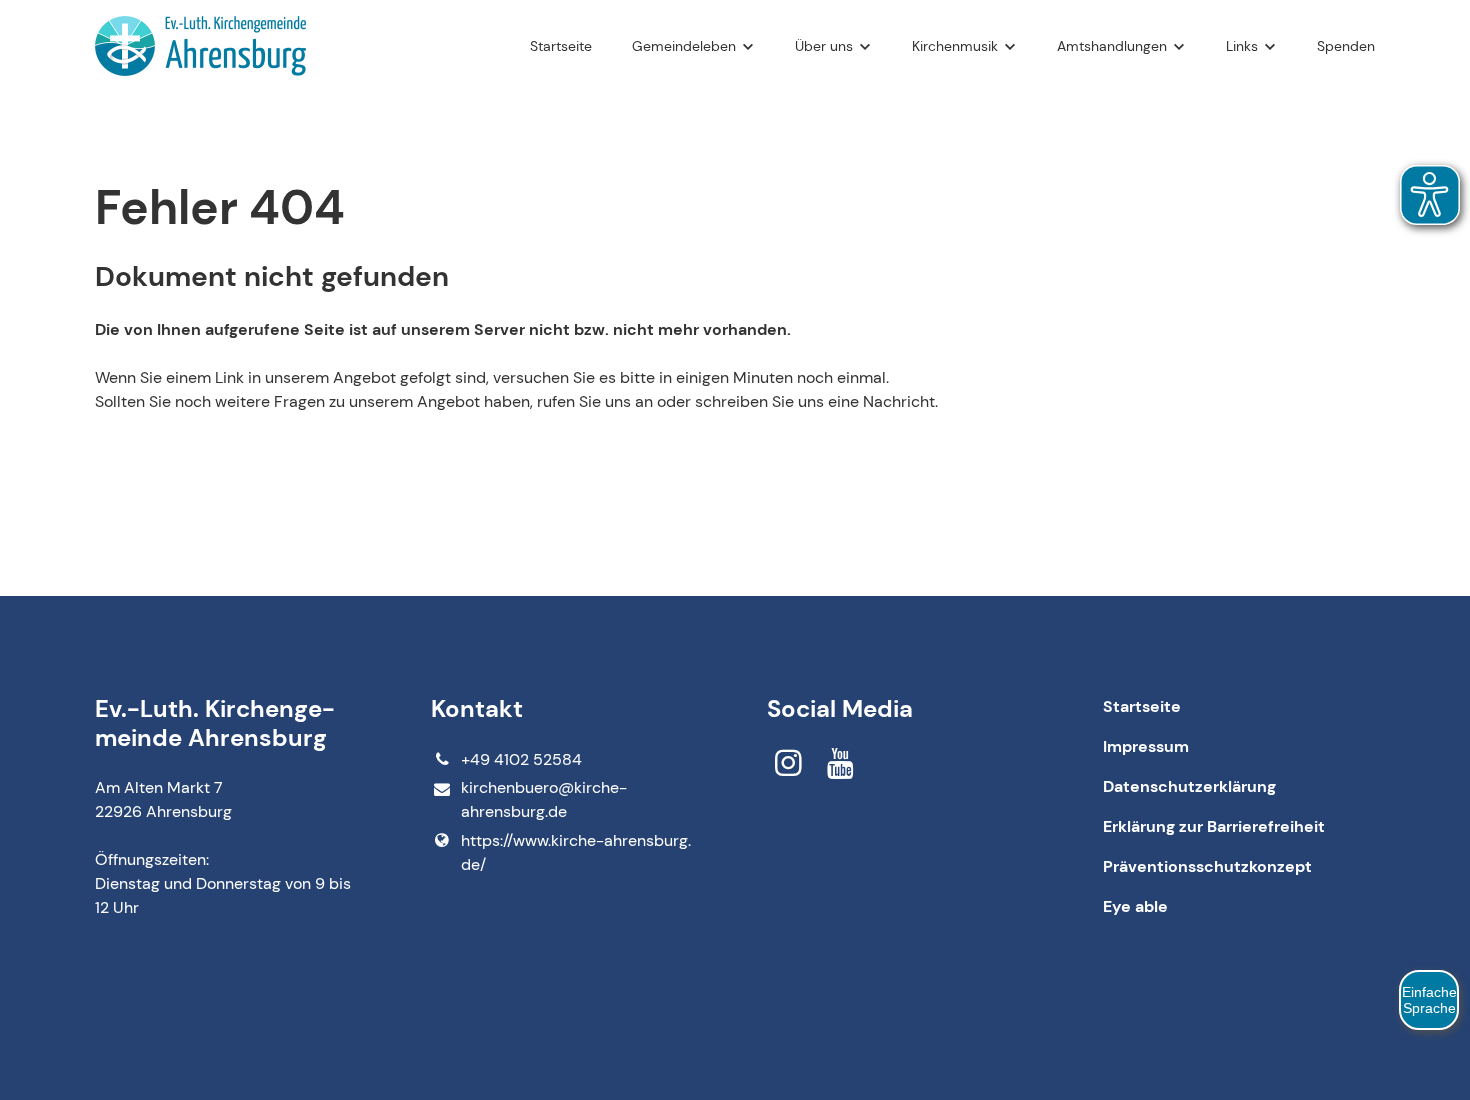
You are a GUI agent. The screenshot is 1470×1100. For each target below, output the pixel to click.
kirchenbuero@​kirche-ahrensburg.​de (544, 799)
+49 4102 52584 (521, 759)
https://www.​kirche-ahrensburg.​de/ (576, 852)
